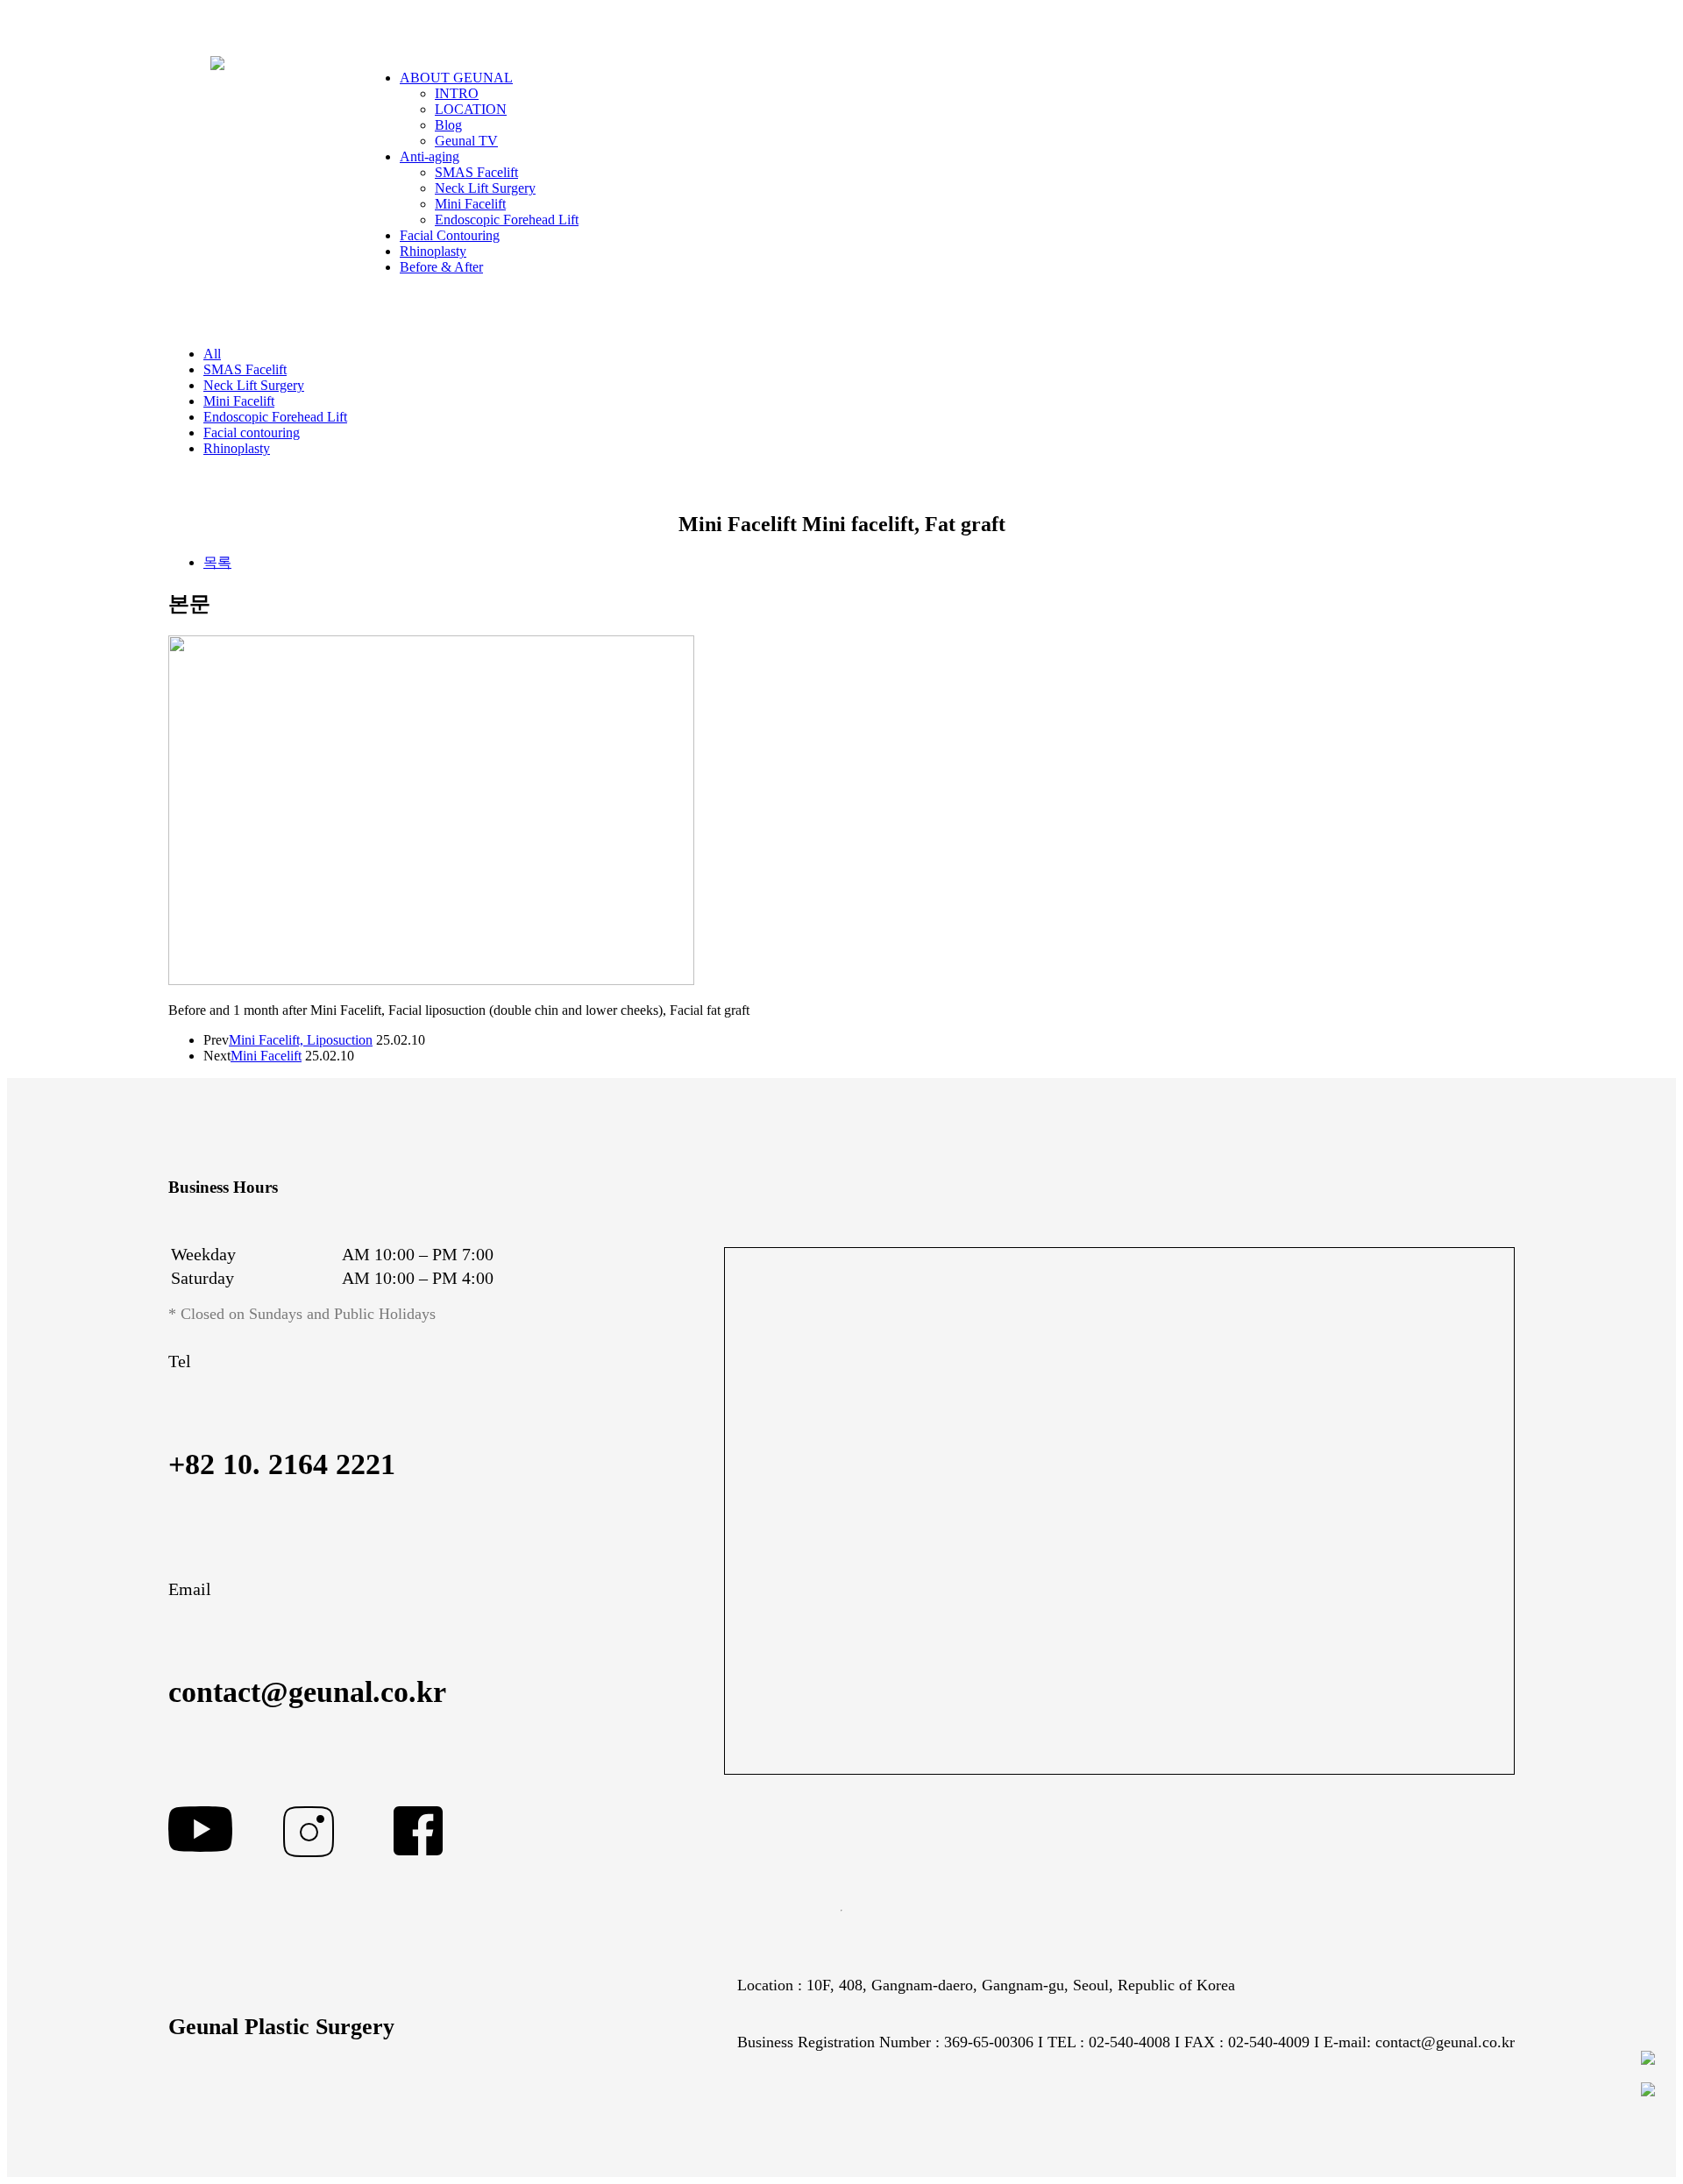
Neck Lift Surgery (485, 188)
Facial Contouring (450, 235)
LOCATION (471, 109)
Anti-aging (430, 156)
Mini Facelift (470, 204)
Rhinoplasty (433, 251)
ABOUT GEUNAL (456, 78)
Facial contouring (252, 433)
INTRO (457, 93)
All (212, 354)
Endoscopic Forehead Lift (507, 220)
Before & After (441, 267)
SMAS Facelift (476, 172)
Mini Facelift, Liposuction (301, 1040)
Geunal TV (466, 141)
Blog (448, 125)
